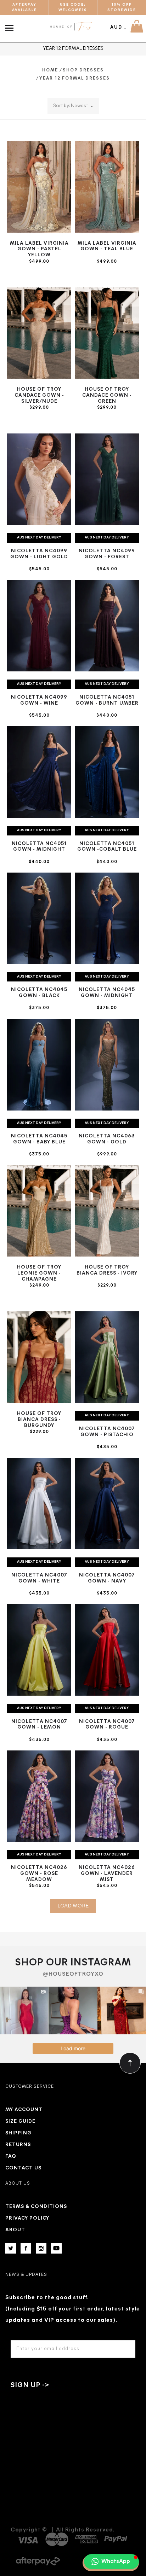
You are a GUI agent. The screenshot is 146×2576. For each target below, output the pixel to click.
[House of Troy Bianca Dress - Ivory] (107, 1211)
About (15, 2230)
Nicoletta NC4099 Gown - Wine (39, 700)
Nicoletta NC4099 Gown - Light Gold (39, 554)
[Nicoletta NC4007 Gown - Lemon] (39, 1650)
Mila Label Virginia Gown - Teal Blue (107, 246)
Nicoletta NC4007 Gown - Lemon (39, 1725)
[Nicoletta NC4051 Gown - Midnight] (39, 772)
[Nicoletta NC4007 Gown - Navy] (107, 1503)
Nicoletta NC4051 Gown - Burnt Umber (107, 700)
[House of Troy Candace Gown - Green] (107, 333)
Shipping (18, 2133)
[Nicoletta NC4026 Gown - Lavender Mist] (107, 1796)
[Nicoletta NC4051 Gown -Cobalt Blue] (107, 772)
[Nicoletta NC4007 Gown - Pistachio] (107, 1357)
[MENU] (11, 24)
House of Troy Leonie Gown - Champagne (39, 1273)
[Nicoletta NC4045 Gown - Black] (39, 918)
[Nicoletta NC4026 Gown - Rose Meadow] (39, 1796)
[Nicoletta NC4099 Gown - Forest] (107, 479)
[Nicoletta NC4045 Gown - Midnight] (107, 918)
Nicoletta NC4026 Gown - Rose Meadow (39, 1874)
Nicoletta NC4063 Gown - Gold (107, 1139)
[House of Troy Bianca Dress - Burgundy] (39, 1357)
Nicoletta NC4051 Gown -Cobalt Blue (107, 847)
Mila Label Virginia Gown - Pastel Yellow (39, 249)
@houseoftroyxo (73, 1974)
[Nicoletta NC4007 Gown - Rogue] (107, 1650)
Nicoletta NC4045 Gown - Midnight (107, 993)
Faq (11, 2157)
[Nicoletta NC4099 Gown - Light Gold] (39, 479)
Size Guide (20, 2122)
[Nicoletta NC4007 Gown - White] (39, 1503)
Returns (18, 2145)
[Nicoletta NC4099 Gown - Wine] (39, 626)
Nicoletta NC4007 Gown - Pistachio (107, 1432)
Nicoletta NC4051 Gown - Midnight (39, 847)
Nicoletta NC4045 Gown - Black (39, 993)
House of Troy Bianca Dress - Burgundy (39, 1420)
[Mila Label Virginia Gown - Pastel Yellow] (39, 187)
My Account (24, 2110)
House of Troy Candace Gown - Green (107, 395)
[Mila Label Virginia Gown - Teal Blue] (107, 187)
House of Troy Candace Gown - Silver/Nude (39, 395)
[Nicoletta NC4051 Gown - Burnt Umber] (107, 626)
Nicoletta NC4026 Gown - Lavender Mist (107, 1874)
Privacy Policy (27, 2218)
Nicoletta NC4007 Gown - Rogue (107, 1725)
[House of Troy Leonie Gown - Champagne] (39, 1211)
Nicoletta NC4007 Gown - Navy (107, 1578)
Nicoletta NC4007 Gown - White (39, 1578)
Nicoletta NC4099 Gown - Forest (107, 554)
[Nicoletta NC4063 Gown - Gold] (107, 1065)
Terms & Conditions (36, 2207)
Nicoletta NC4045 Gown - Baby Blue (39, 1139)
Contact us (23, 2168)
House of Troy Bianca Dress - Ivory (107, 1270)
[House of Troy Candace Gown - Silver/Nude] (39, 333)
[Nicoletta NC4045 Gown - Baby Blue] (39, 1065)
